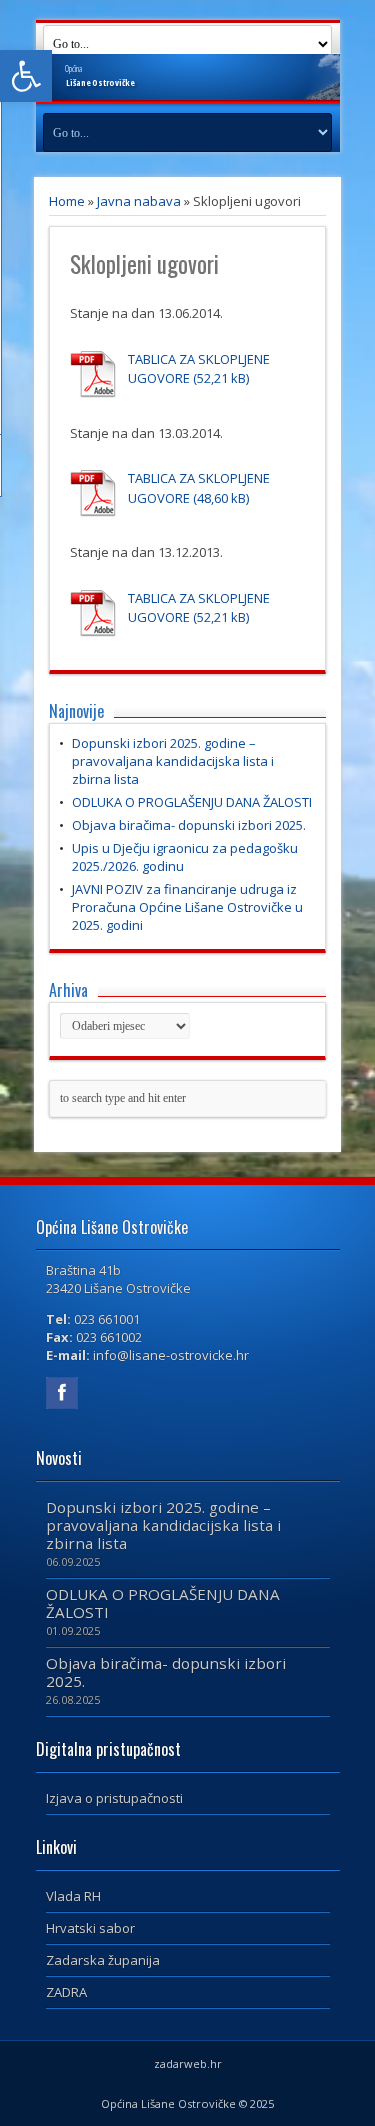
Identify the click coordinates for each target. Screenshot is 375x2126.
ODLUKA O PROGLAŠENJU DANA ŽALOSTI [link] (192, 802)
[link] (26, 76)
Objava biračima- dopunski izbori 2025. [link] (189, 825)
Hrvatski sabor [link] (90, 1928)
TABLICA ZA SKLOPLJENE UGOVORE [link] (199, 369)
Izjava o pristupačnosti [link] (114, 1798)
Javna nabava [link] (139, 201)
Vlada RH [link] (73, 1896)
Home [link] (67, 201)
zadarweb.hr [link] (188, 2063)
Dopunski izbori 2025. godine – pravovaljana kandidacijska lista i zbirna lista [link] (173, 761)
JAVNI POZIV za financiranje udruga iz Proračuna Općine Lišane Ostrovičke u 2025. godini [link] (187, 907)
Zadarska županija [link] (103, 1960)
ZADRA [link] (66, 1992)
